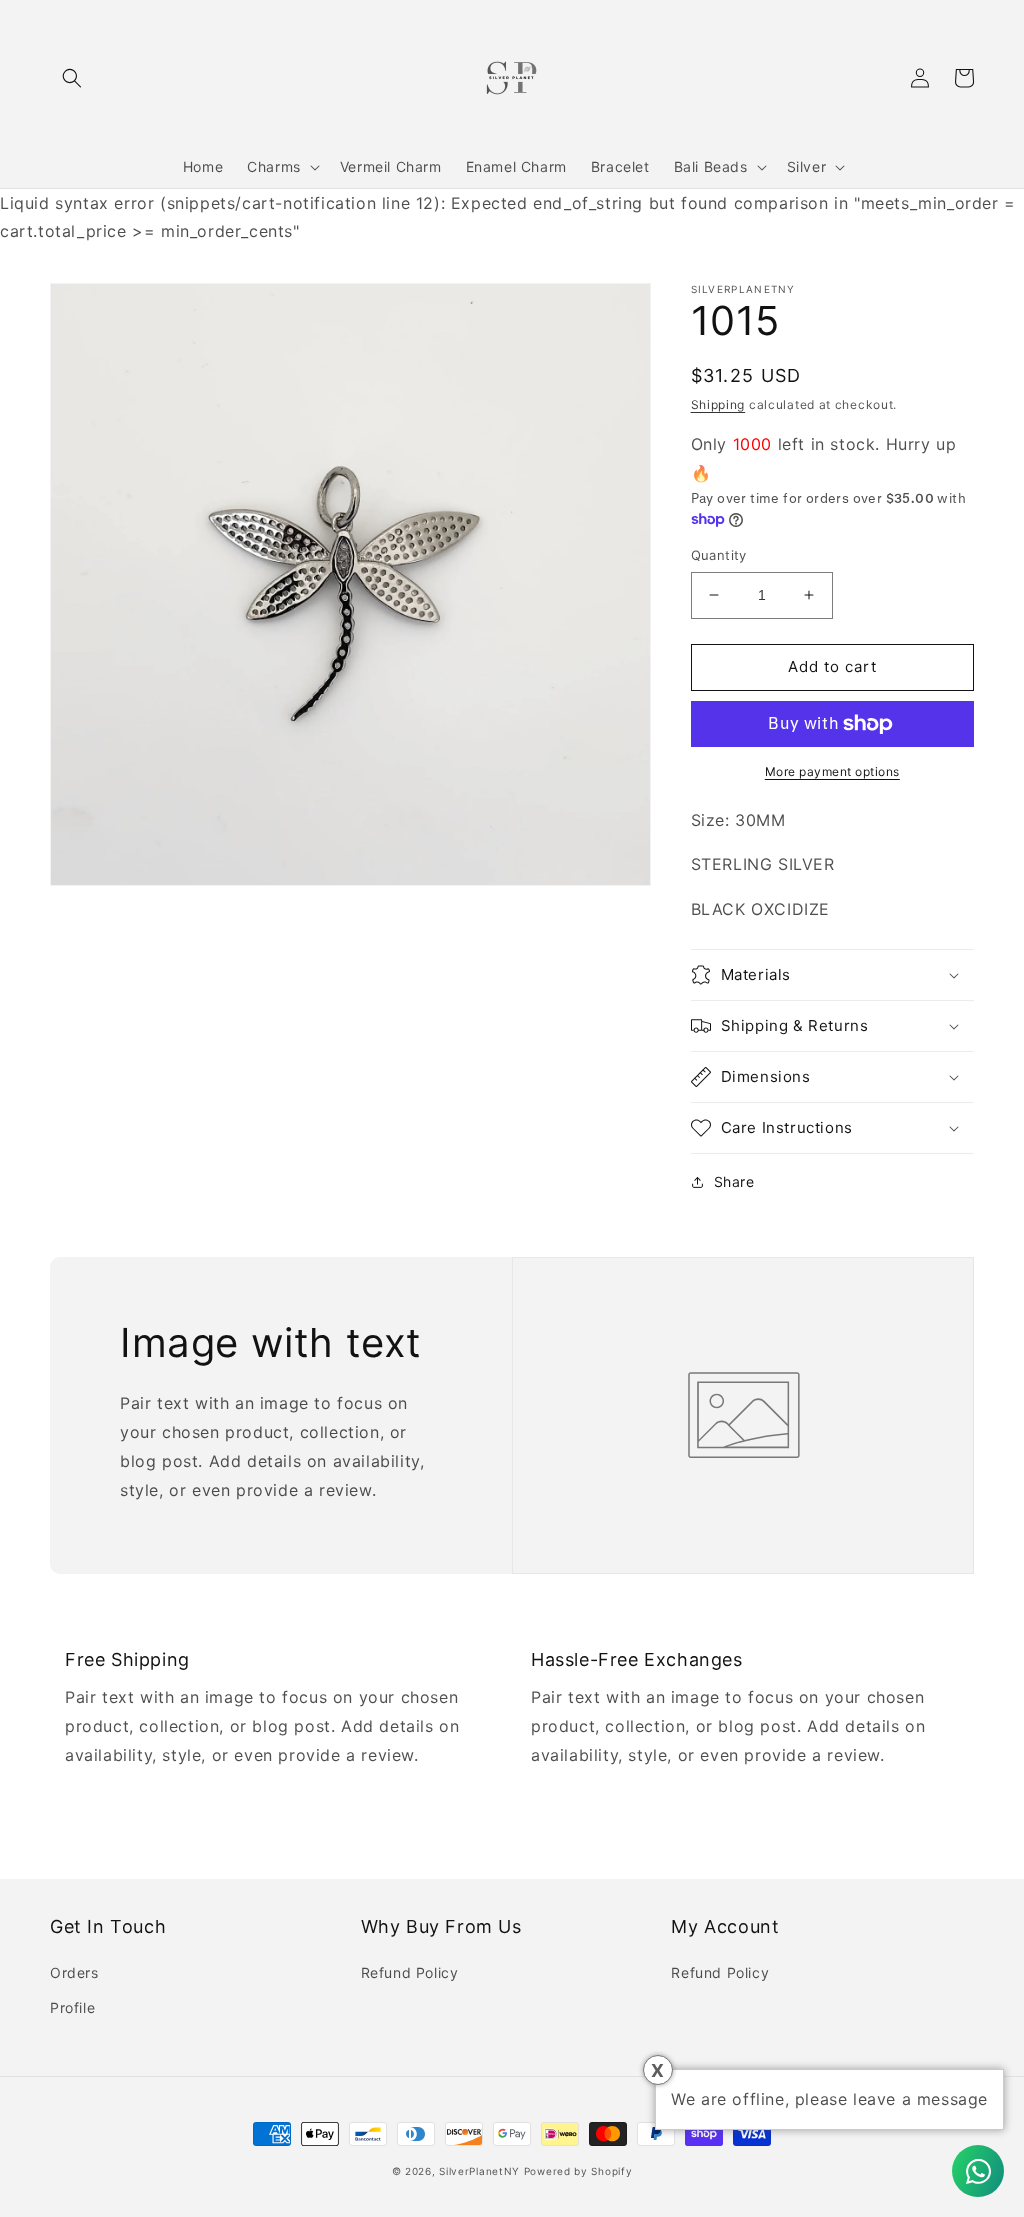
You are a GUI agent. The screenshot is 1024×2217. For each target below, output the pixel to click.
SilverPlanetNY (479, 2171)
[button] (72, 78)
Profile (72, 2007)
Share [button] (734, 1181)
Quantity (719, 555)
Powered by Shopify (578, 2171)
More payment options (832, 771)
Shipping (718, 404)
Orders (74, 1972)
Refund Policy (410, 1972)
